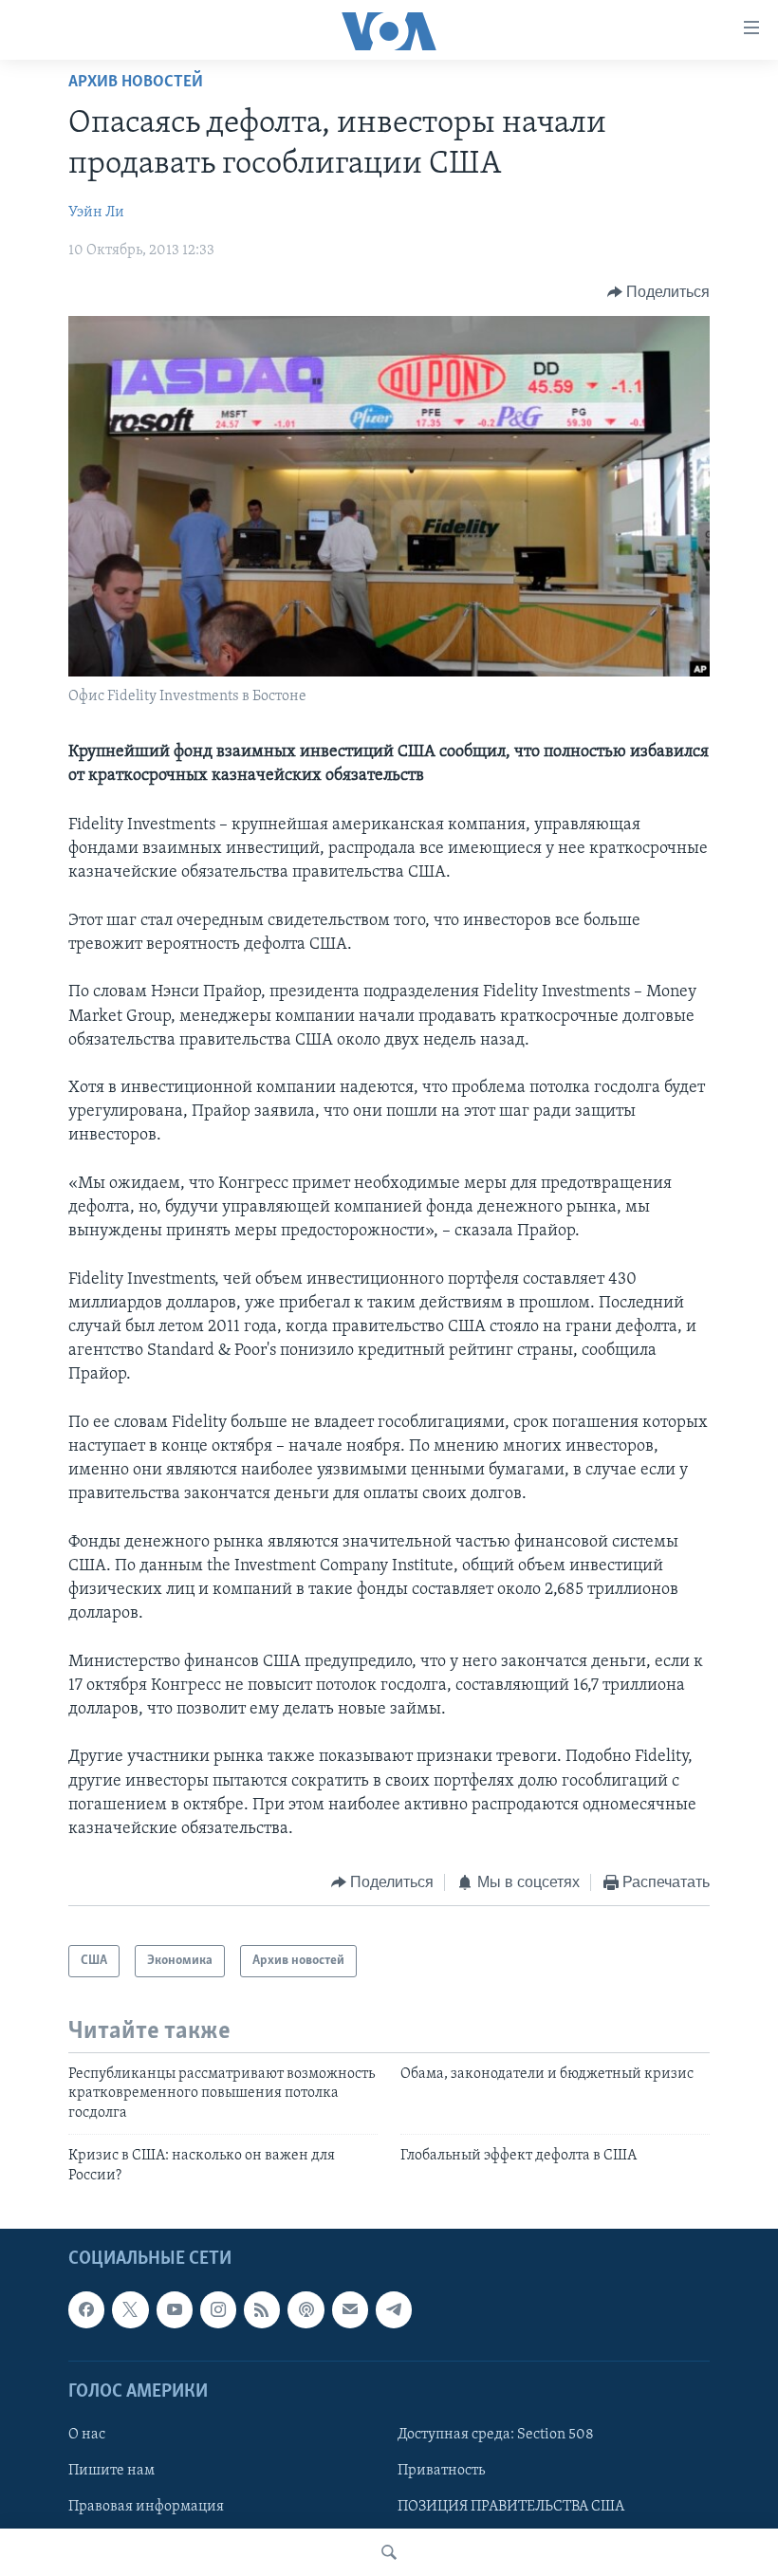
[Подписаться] (350, 2309)
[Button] (659, 292)
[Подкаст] (306, 2309)
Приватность (441, 2471)
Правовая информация (146, 2507)
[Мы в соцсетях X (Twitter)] (130, 2309)
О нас (87, 2435)
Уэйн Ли (96, 213)
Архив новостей (136, 83)
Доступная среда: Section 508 (496, 2435)
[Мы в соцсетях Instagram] (218, 2309)
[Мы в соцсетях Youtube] (175, 2309)
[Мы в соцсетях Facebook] (86, 2309)
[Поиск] (389, 2552)
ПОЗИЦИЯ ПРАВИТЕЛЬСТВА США (511, 2507)
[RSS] (262, 2309)
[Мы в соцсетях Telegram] (394, 2309)
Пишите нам (111, 2471)
